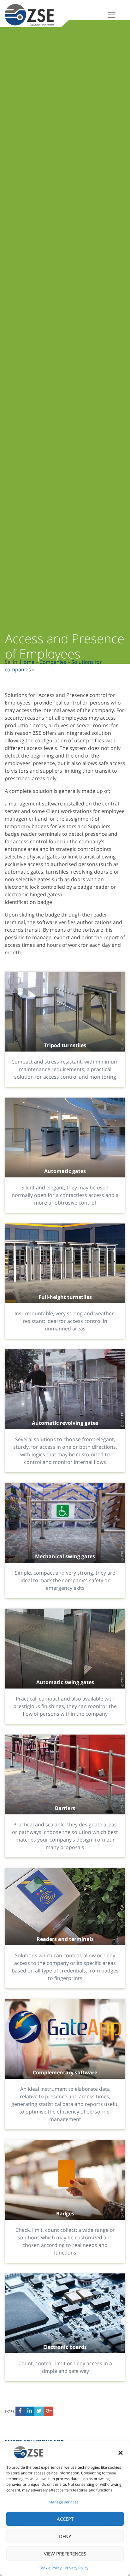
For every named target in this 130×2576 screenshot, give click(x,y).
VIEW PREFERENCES (65, 2554)
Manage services (64, 2502)
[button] (121, 2452)
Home (27, 662)
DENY (65, 2536)
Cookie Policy (50, 2568)
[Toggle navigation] (112, 15)
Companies (53, 662)
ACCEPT (65, 2519)
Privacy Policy (77, 2568)
